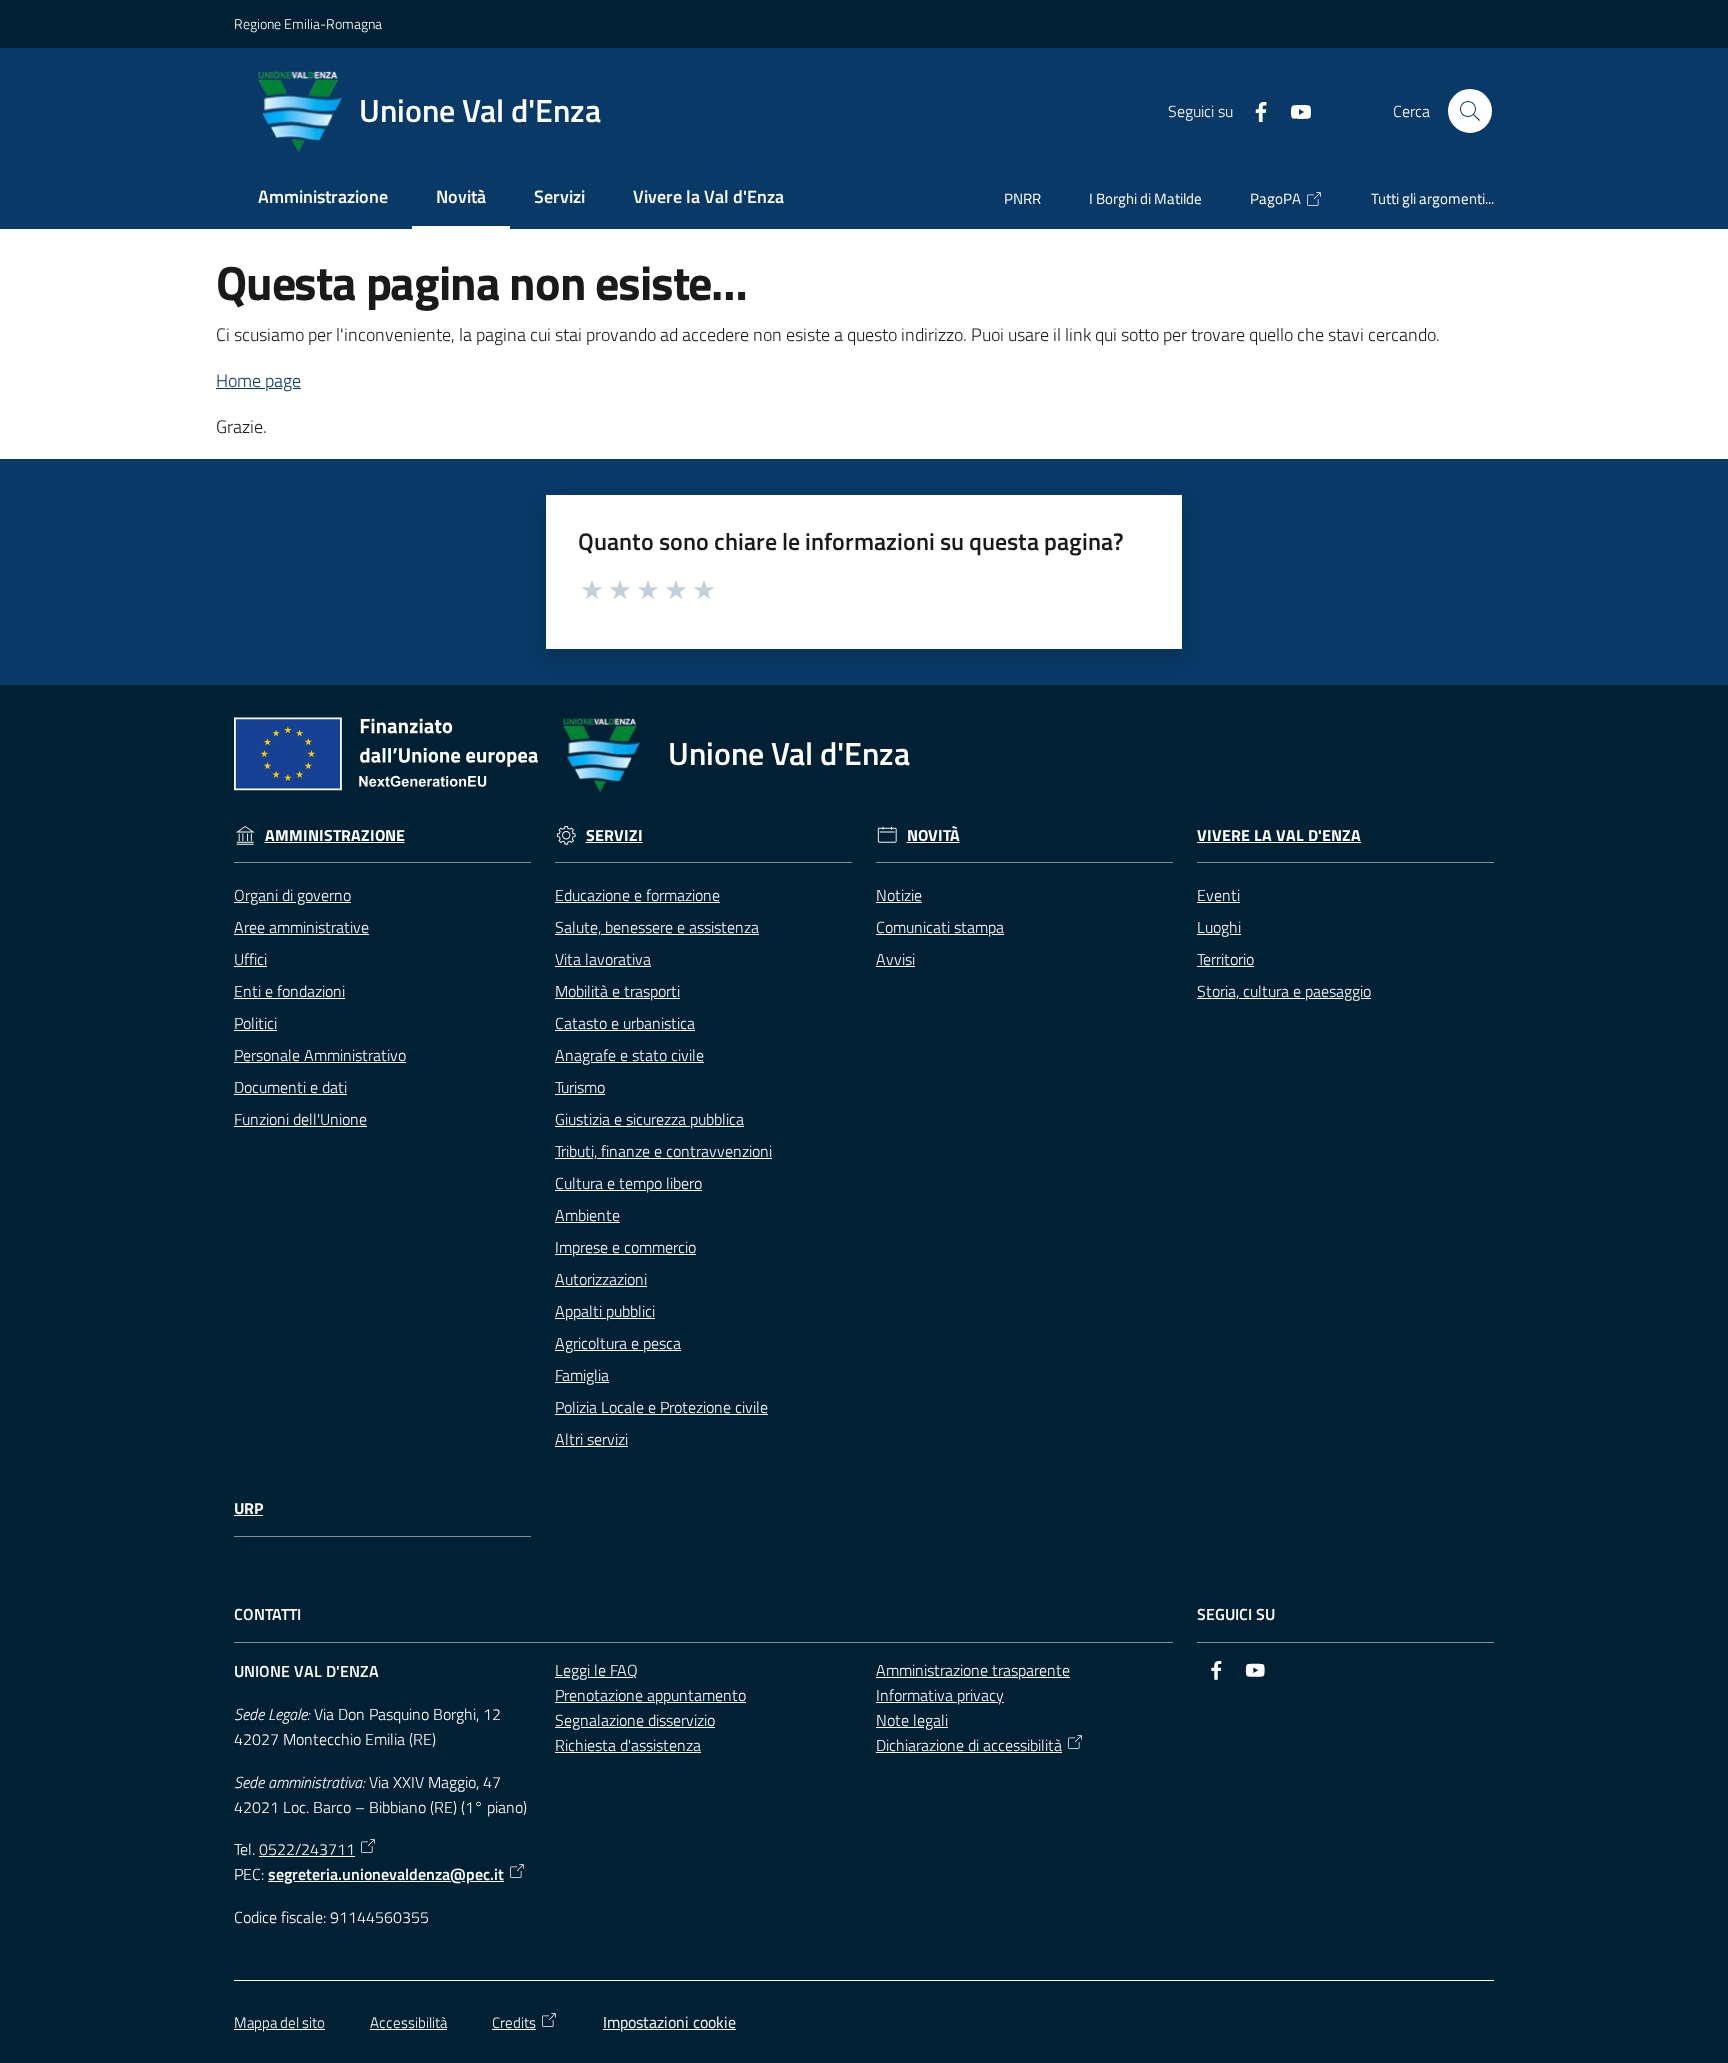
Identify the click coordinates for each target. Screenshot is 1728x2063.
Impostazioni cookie (669, 2022)
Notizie (899, 895)
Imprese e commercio (625, 1247)
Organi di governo (292, 895)
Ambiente (587, 1215)
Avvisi (895, 959)
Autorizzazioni (601, 1279)
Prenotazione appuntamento (650, 1695)
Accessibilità (408, 2022)
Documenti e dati (290, 1087)
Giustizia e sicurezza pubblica (649, 1119)
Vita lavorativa (603, 959)
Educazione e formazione (637, 895)
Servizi (614, 835)
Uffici (250, 959)
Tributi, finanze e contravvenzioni (663, 1151)
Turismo (580, 1087)
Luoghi (1219, 927)
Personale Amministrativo (320, 1055)
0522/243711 (307, 1849)
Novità (933, 835)
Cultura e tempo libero (628, 1183)
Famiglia (582, 1375)
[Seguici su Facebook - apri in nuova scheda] (1253, 110)
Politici (255, 1023)
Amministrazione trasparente (973, 1670)
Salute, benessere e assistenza (657, 927)
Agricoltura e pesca (618, 1343)
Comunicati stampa (940, 927)
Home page (258, 380)
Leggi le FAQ (596, 1670)
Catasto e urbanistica (625, 1023)
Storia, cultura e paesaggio (1284, 991)
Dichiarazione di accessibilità (969, 1745)
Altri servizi (591, 1439)
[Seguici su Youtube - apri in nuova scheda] (1293, 110)
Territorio (1225, 959)
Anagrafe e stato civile (629, 1055)
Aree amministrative (301, 927)
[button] (1470, 111)
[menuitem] (323, 198)
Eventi (1218, 895)
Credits (514, 2022)
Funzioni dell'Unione (300, 1119)
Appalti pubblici (605, 1311)
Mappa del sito (279, 2022)
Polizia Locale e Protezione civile (661, 1407)
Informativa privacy (940, 1695)
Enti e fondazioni (289, 991)
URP (248, 1508)
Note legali (912, 1720)
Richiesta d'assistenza (628, 1745)
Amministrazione (335, 835)
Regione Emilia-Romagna (308, 23)
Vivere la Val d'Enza (1279, 835)
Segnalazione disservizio (635, 1720)
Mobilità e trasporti (617, 991)
